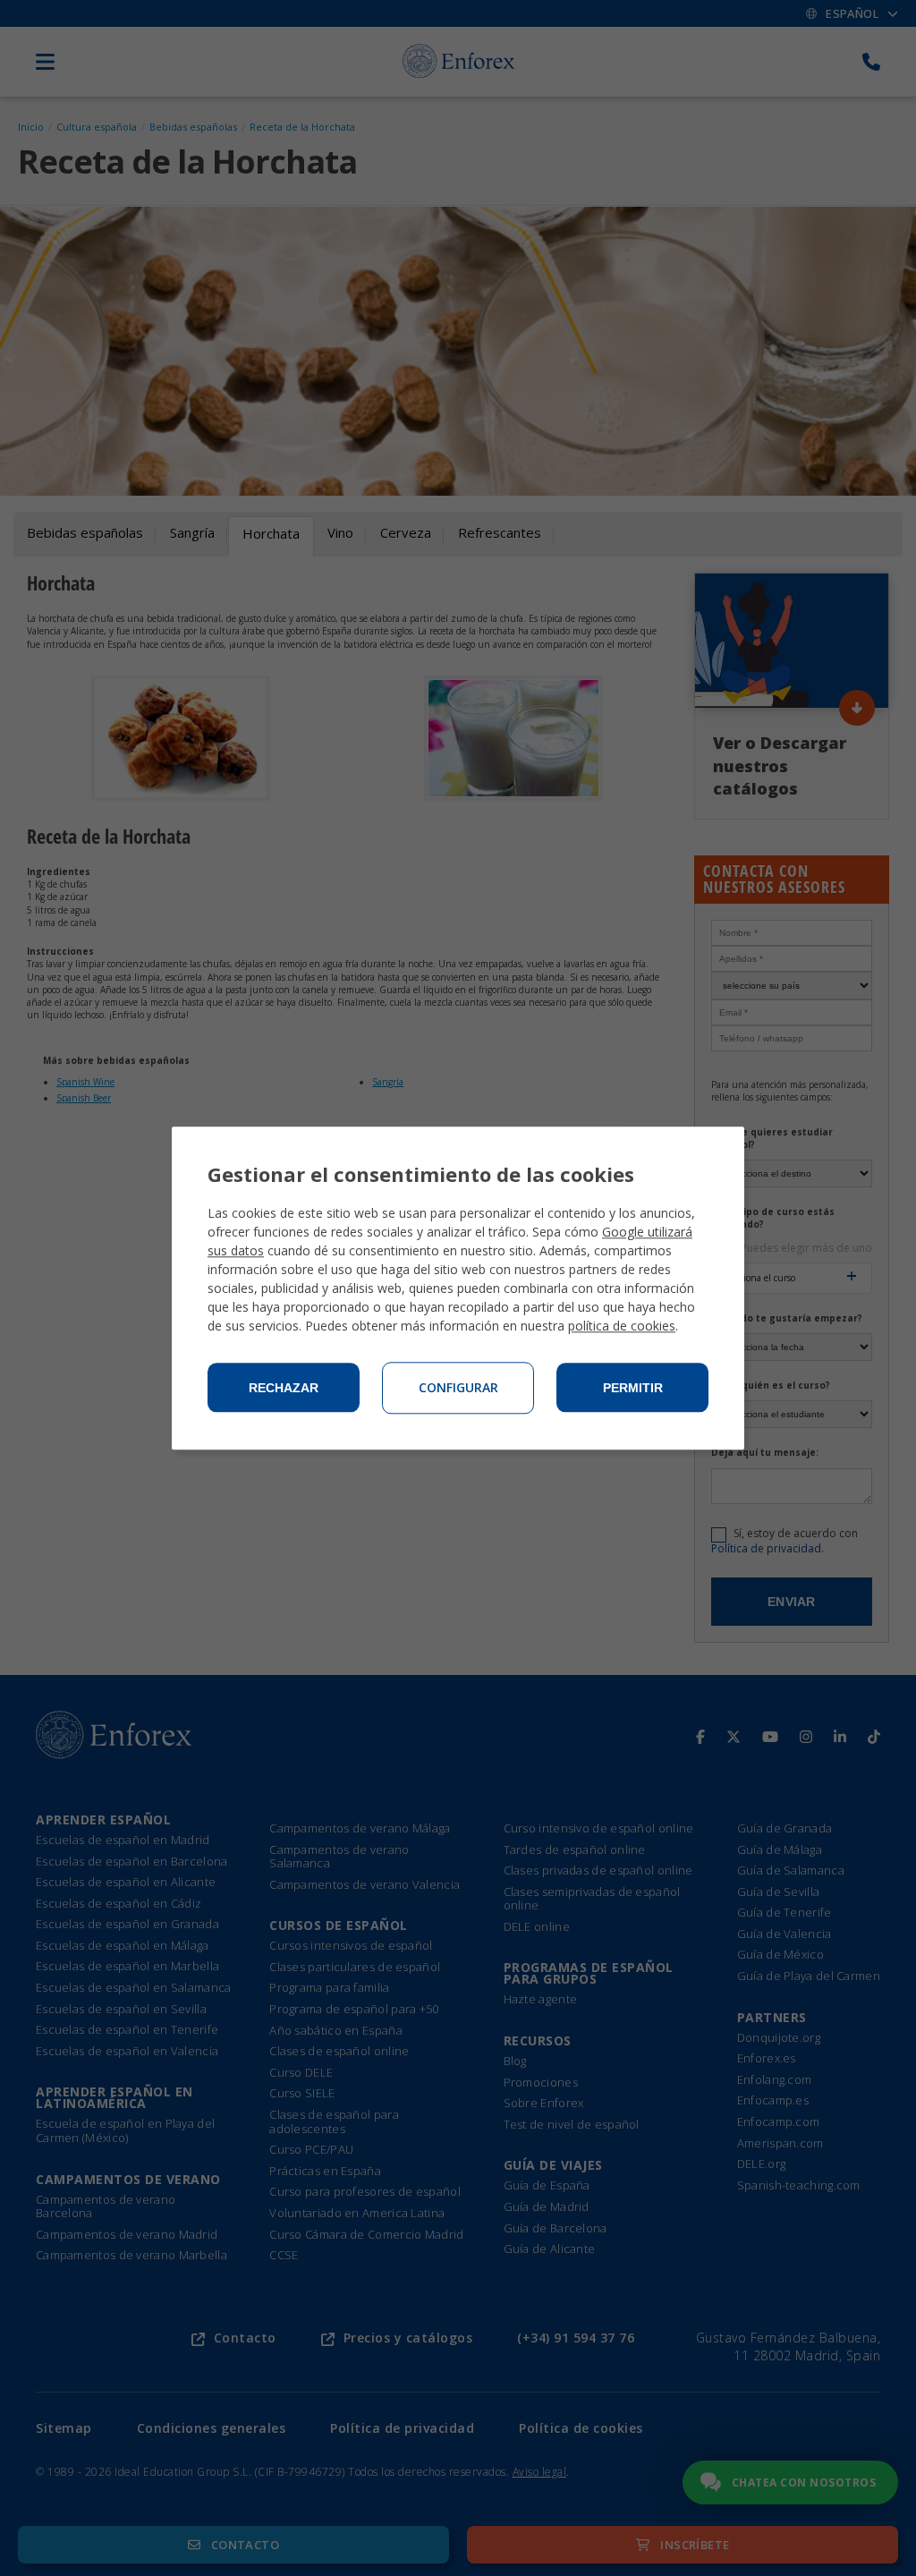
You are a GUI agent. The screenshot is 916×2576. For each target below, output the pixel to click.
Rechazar (284, 1388)
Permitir (633, 1388)
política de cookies (622, 1326)
